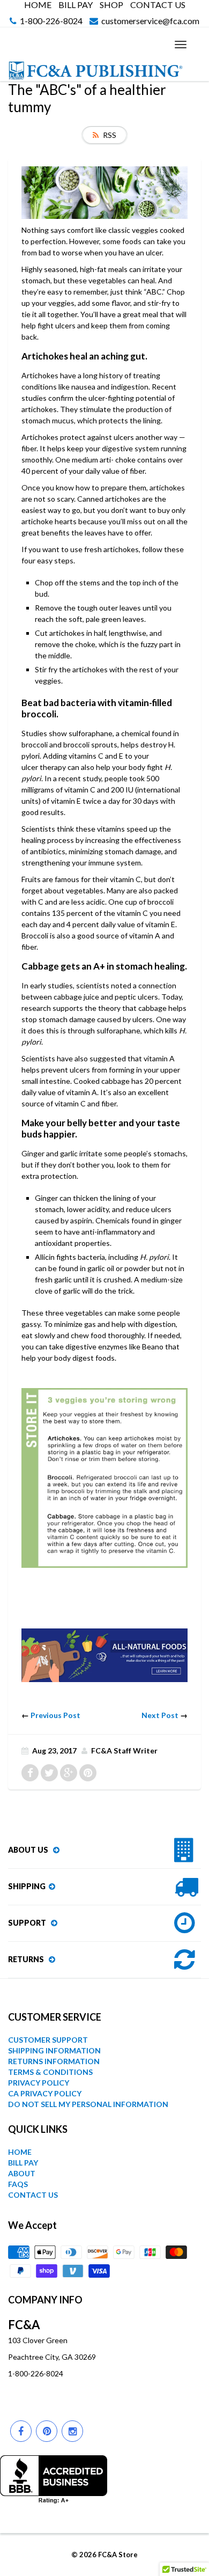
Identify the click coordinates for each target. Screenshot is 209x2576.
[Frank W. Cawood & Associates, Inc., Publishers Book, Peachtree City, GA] (54, 2479)
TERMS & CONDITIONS (50, 2072)
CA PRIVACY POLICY (45, 2093)
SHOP (111, 5)
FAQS (18, 2184)
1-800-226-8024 (51, 21)
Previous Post (55, 1715)
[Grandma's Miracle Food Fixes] (104, 1654)
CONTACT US (158, 5)
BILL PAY (76, 5)
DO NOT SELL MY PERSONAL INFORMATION (88, 2104)
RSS (110, 135)
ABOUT (22, 2173)
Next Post (160, 1715)
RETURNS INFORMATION (54, 2061)
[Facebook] (21, 2431)
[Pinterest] (47, 2431)
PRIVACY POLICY (39, 2083)
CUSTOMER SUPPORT (48, 2040)
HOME (38, 5)
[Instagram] (72, 2431)
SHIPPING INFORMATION (54, 2050)
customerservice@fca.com (150, 21)
